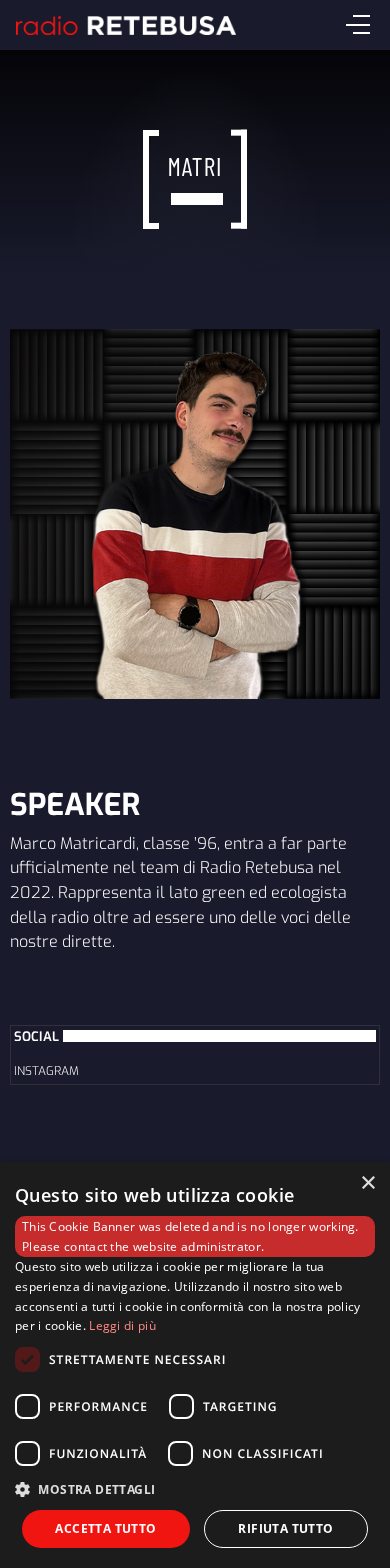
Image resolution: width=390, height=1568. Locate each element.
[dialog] (195, 1365)
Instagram (46, 1071)
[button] (195, 1489)
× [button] (367, 1183)
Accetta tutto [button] (105, 1528)
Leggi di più (122, 1325)
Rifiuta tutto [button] (285, 1528)
